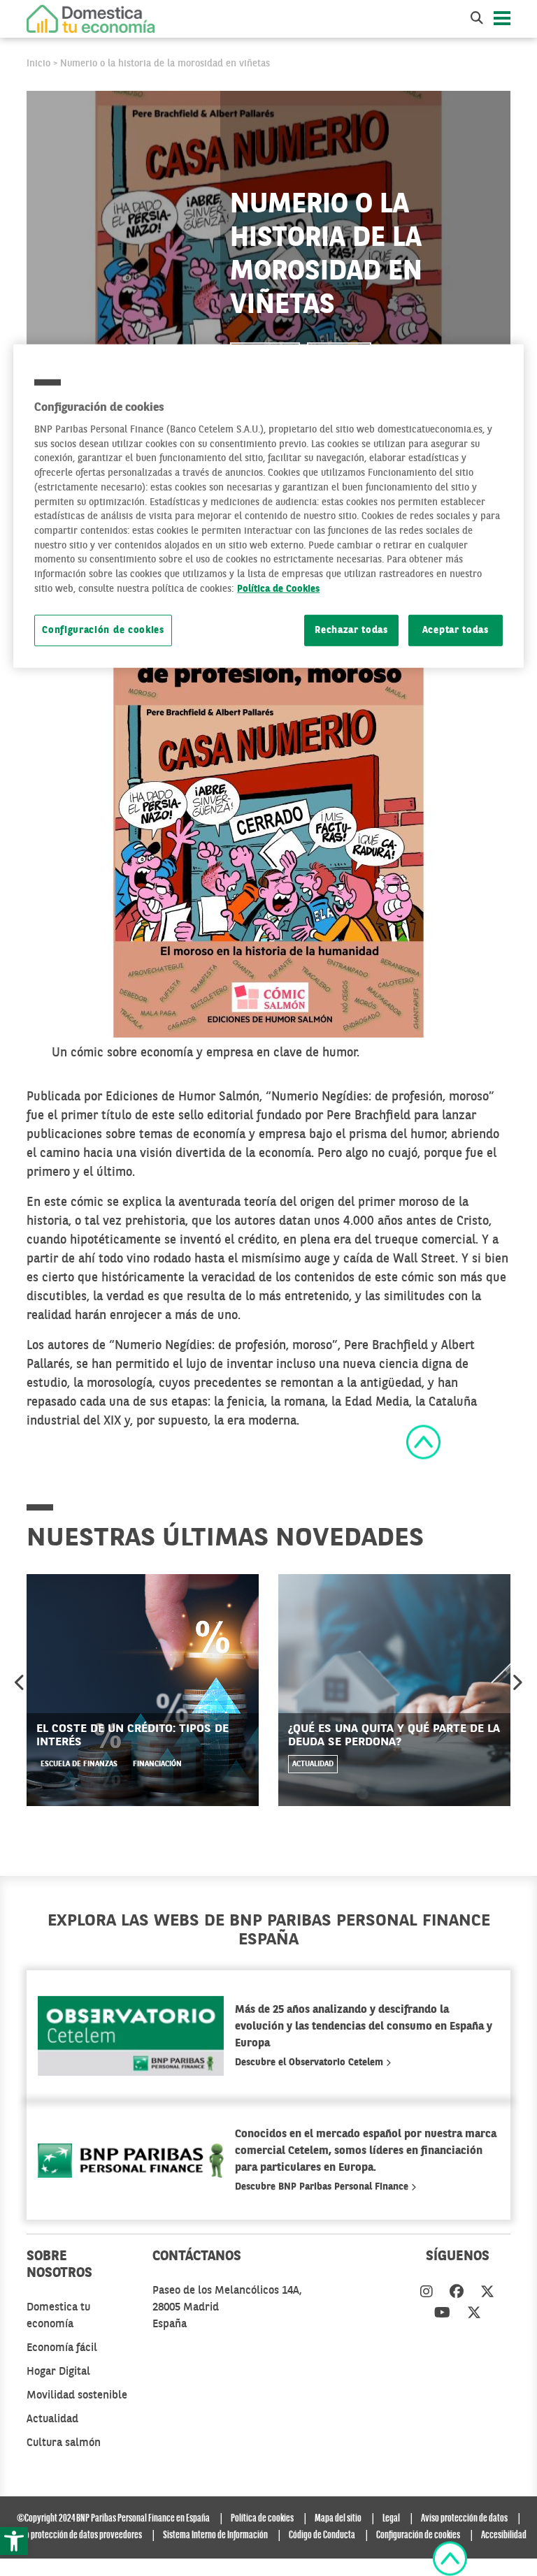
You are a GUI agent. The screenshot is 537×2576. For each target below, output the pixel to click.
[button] (14, 2541)
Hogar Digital (58, 2372)
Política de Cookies (278, 589)
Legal (391, 2519)
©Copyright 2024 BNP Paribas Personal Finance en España (113, 2519)
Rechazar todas (351, 630)
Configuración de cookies (103, 630)
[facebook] (457, 2293)
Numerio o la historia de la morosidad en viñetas (165, 64)
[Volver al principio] (423, 1441)
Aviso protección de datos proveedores (77, 2535)
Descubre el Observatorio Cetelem (310, 2062)
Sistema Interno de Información (215, 2535)
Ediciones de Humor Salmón (181, 1097)
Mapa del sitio (338, 2519)
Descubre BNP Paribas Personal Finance (323, 2187)
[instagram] (427, 2293)
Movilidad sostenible (77, 2396)
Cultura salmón (64, 2443)
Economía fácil (62, 2348)
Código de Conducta (322, 2535)
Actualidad (313, 1764)
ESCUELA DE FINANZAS (79, 1764)
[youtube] (442, 2314)
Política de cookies (262, 2519)
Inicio (38, 64)
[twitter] (487, 2293)
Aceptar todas (456, 630)
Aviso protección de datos (464, 2519)
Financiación (157, 1764)
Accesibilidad (504, 2535)
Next (517, 1682)
